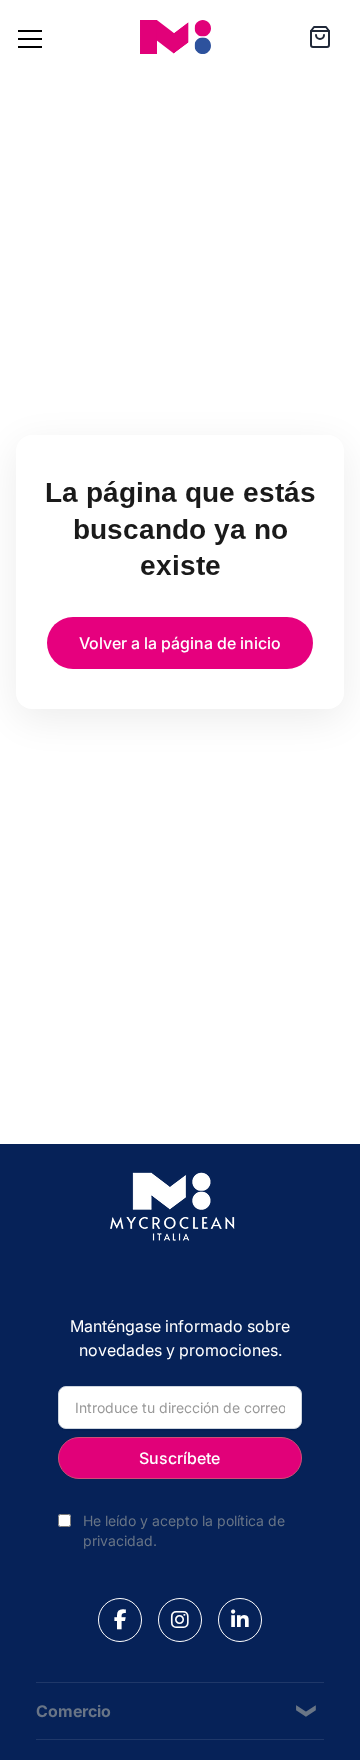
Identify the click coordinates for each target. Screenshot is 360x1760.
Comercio (73, 1711)
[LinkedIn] (240, 1620)
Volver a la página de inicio (180, 643)
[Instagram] (180, 1620)
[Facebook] (120, 1620)
